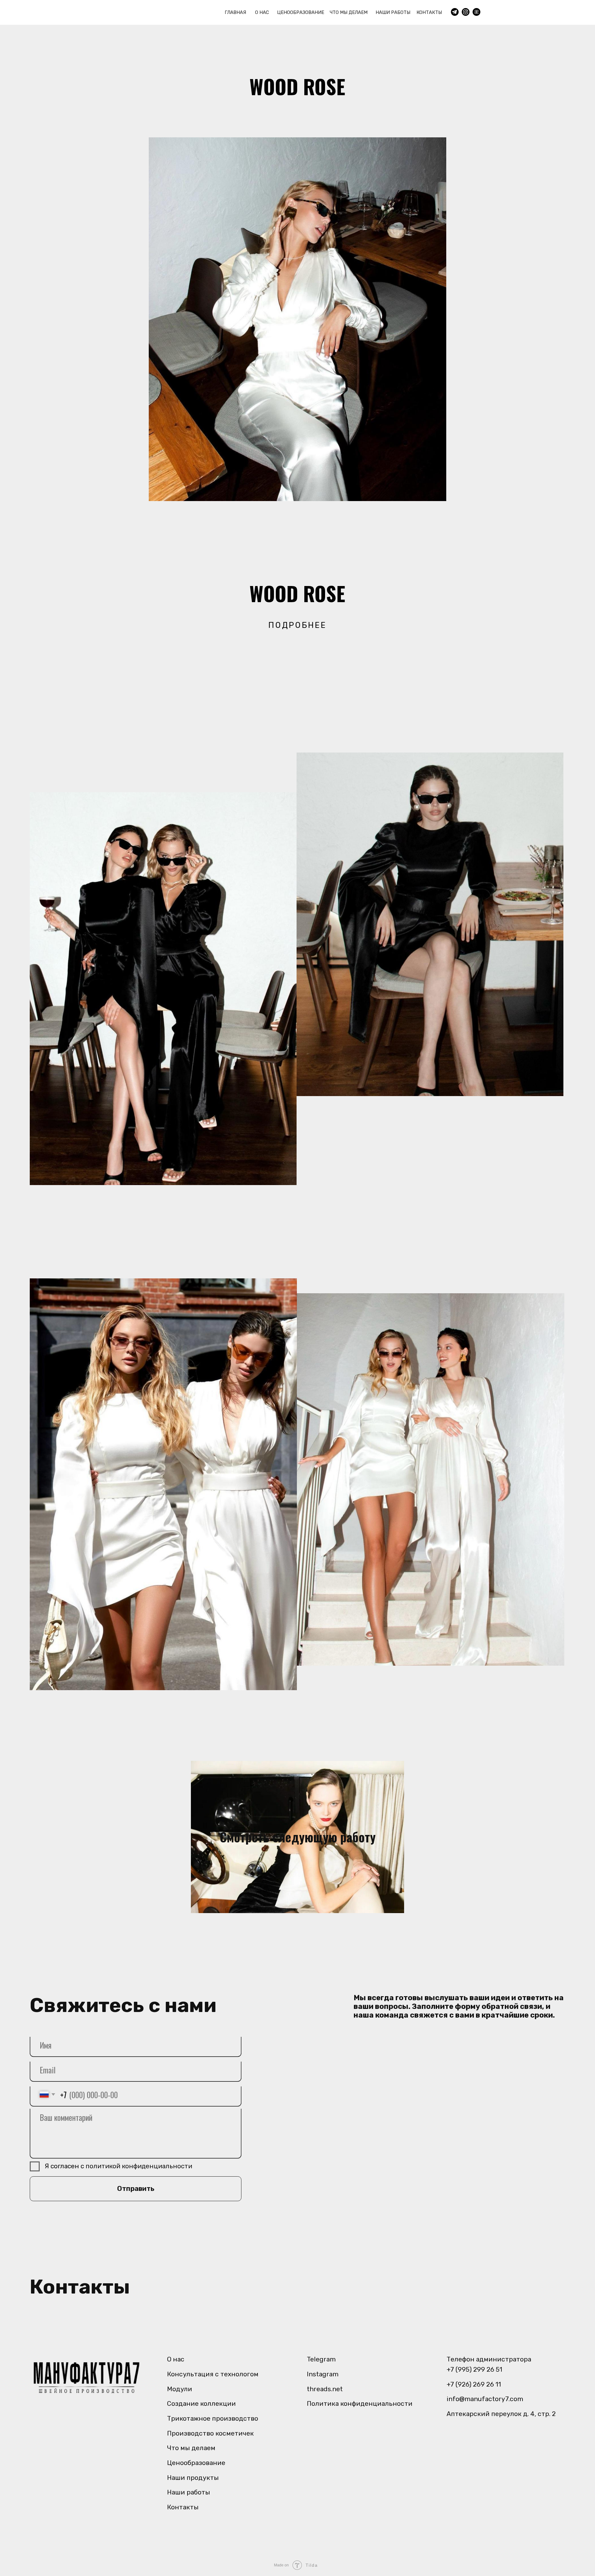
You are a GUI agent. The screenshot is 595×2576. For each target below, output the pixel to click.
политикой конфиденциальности (139, 2166)
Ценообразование (196, 2463)
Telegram (321, 2359)
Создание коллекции (201, 2403)
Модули (180, 2389)
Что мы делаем (191, 2448)
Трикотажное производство (213, 2418)
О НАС (262, 12)
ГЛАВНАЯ (235, 12)
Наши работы (189, 2492)
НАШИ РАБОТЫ (393, 12)
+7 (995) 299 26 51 (474, 2369)
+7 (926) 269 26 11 (474, 2384)
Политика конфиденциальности (360, 2403)
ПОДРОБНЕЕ (297, 625)
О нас (176, 2359)
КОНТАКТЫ (429, 12)
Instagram (323, 2374)
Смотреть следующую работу (298, 1837)
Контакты (183, 2507)
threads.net (325, 2389)
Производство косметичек (210, 2433)
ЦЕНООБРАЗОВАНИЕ (301, 12)
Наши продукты (193, 2478)
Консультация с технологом (213, 2374)
